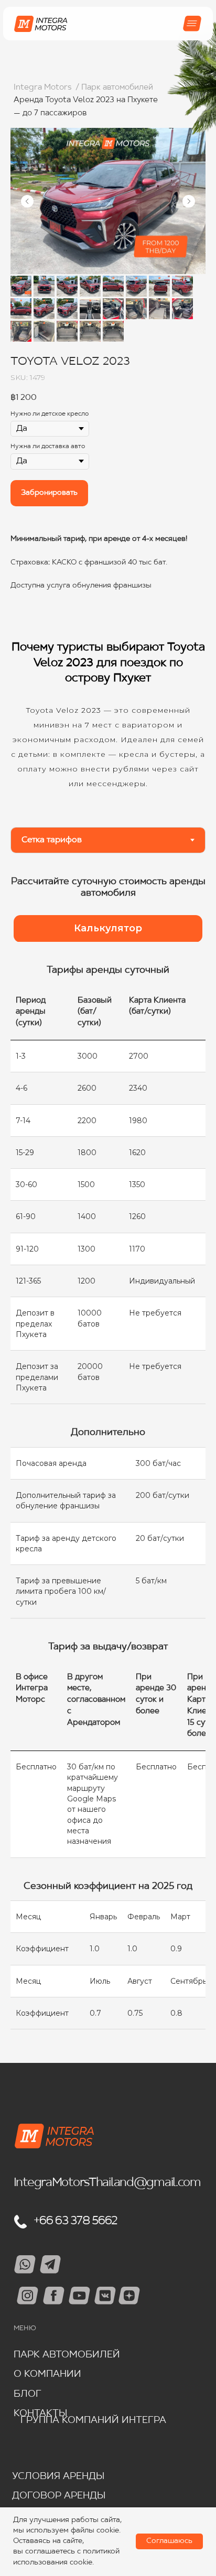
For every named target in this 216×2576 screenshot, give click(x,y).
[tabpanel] (108, 892)
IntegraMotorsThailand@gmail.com (107, 2183)
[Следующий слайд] (189, 201)
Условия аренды (58, 2477)
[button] (108, 929)
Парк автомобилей (67, 2355)
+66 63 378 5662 (75, 2221)
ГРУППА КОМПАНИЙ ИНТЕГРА (93, 2421)
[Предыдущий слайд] (27, 201)
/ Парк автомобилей (114, 88)
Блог (28, 2394)
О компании (47, 2374)
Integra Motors (42, 88)
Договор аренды (59, 2496)
